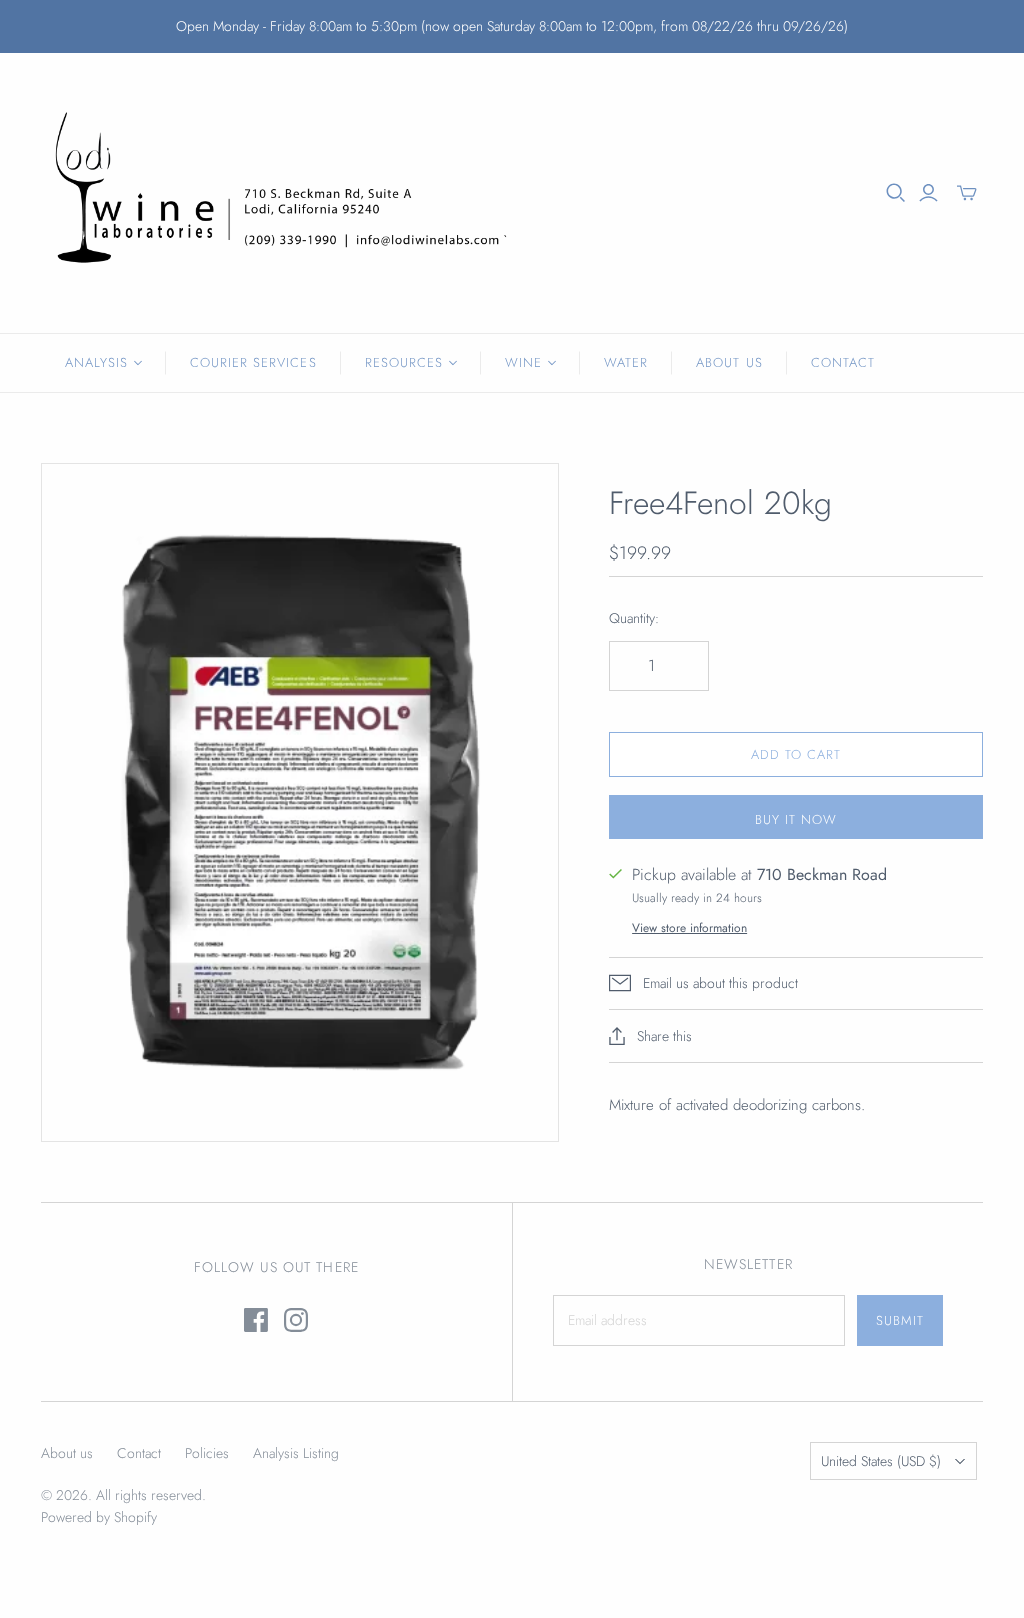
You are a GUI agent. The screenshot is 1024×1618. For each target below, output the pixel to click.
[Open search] (896, 193)
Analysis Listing (296, 1453)
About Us (729, 362)
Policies (207, 1453)
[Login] (928, 193)
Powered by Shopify (99, 1517)
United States (881, 1461)
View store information (689, 928)
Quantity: (634, 618)
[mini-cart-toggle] (967, 193)
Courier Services (253, 362)
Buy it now (796, 819)
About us (67, 1453)
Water (626, 362)
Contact (843, 362)
